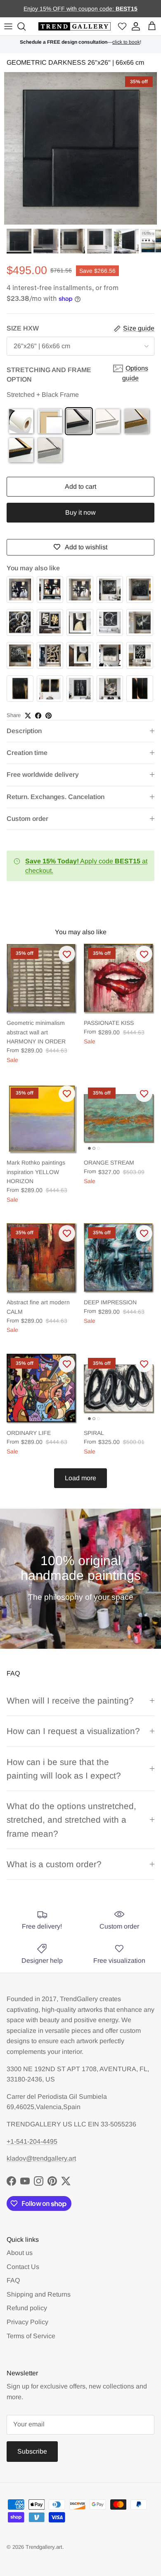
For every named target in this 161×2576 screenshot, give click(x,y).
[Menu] (8, 26)
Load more (80, 1478)
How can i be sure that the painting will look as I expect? (64, 1769)
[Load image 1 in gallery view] (80, 148)
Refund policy (27, 2308)
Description (24, 731)
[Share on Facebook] (38, 716)
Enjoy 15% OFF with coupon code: (70, 9)
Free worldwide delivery (43, 775)
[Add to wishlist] (67, 954)
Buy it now (80, 512)
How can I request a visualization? (73, 1731)
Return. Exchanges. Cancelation (56, 797)
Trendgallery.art (44, 2547)
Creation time (27, 753)
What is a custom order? (54, 1864)
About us (20, 2253)
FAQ (13, 2280)
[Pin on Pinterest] (49, 716)
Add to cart (80, 486)
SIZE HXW (23, 328)
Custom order (27, 819)
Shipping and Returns (39, 2294)
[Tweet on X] (28, 716)
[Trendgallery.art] (75, 27)
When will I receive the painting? (70, 1701)
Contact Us (23, 2267)
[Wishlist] (122, 27)
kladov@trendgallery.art (41, 2158)
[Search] (23, 26)
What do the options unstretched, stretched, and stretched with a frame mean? (71, 1820)
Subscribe (32, 2451)
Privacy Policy (27, 2322)
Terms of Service (31, 2336)
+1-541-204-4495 (32, 2141)
